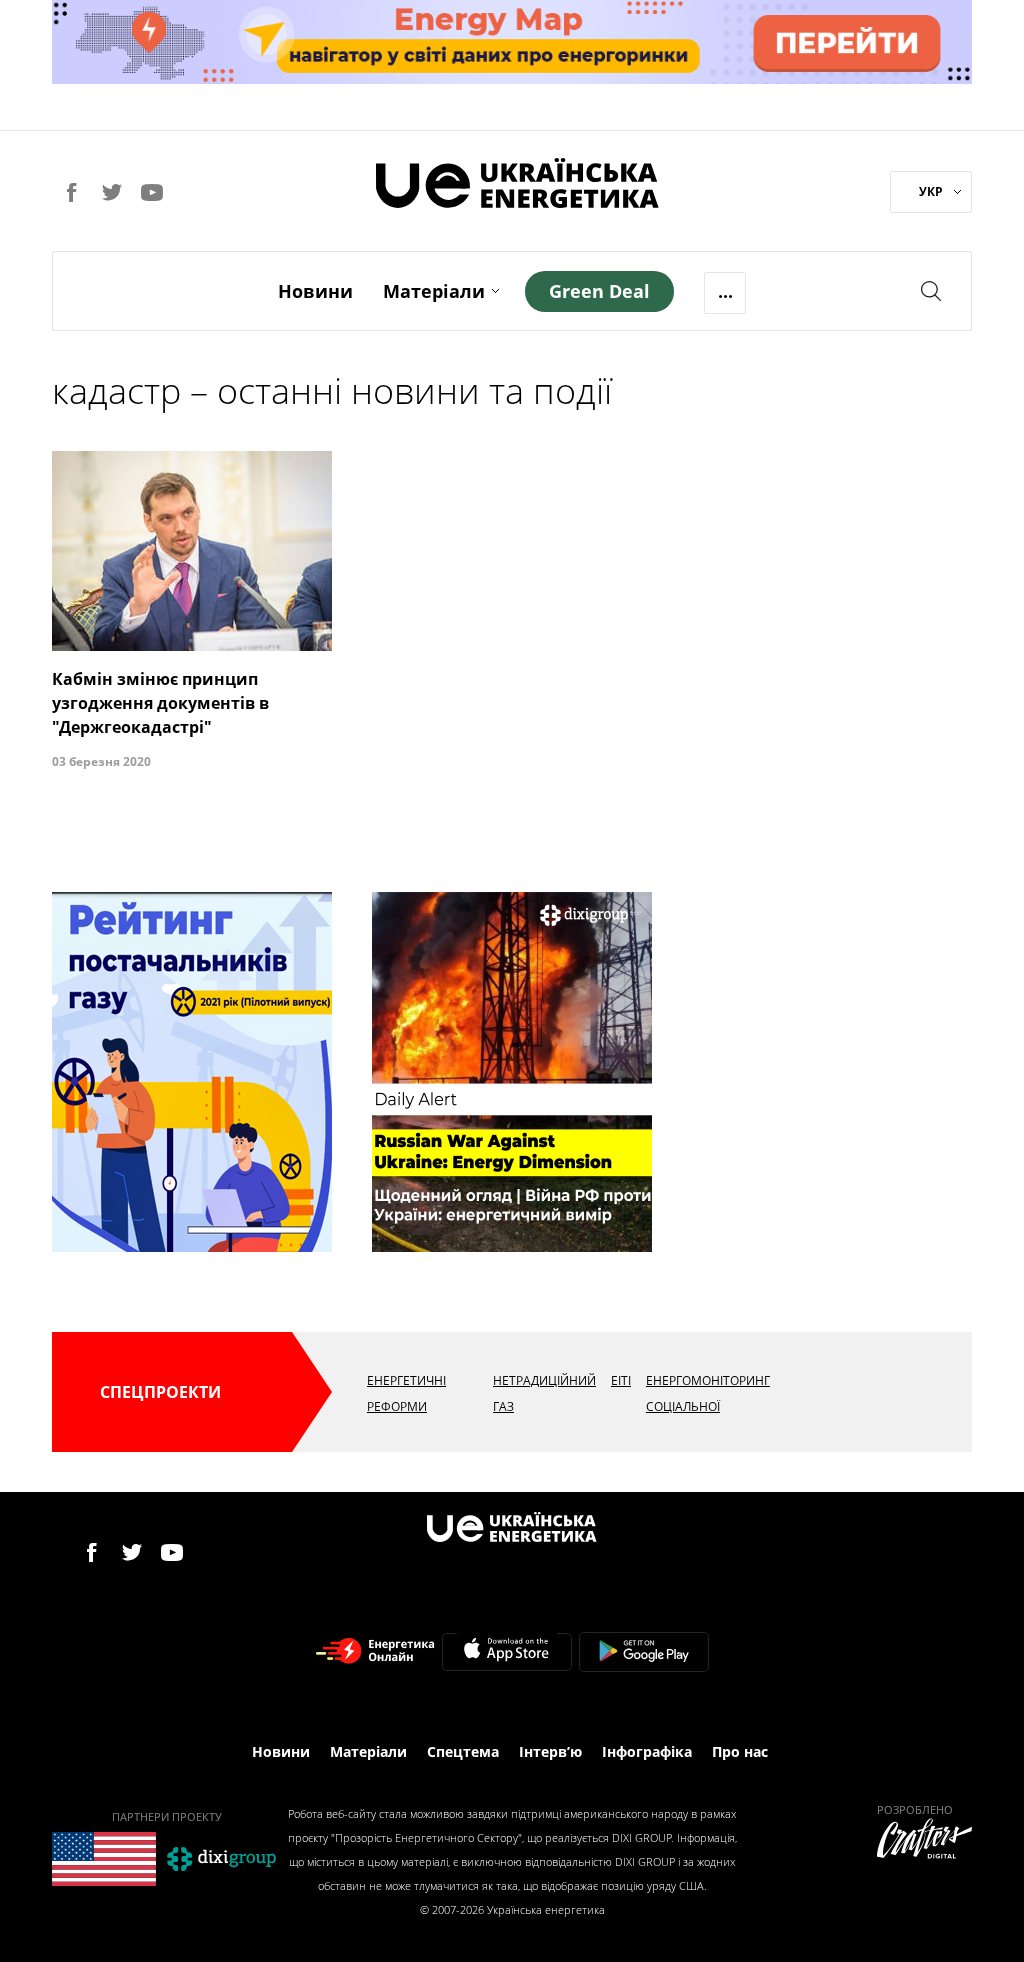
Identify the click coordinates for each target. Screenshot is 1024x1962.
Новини (315, 291)
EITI (621, 1380)
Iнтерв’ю (550, 1751)
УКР (931, 191)
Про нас (740, 1751)
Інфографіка (647, 1751)
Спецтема (463, 1751)
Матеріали (434, 291)
